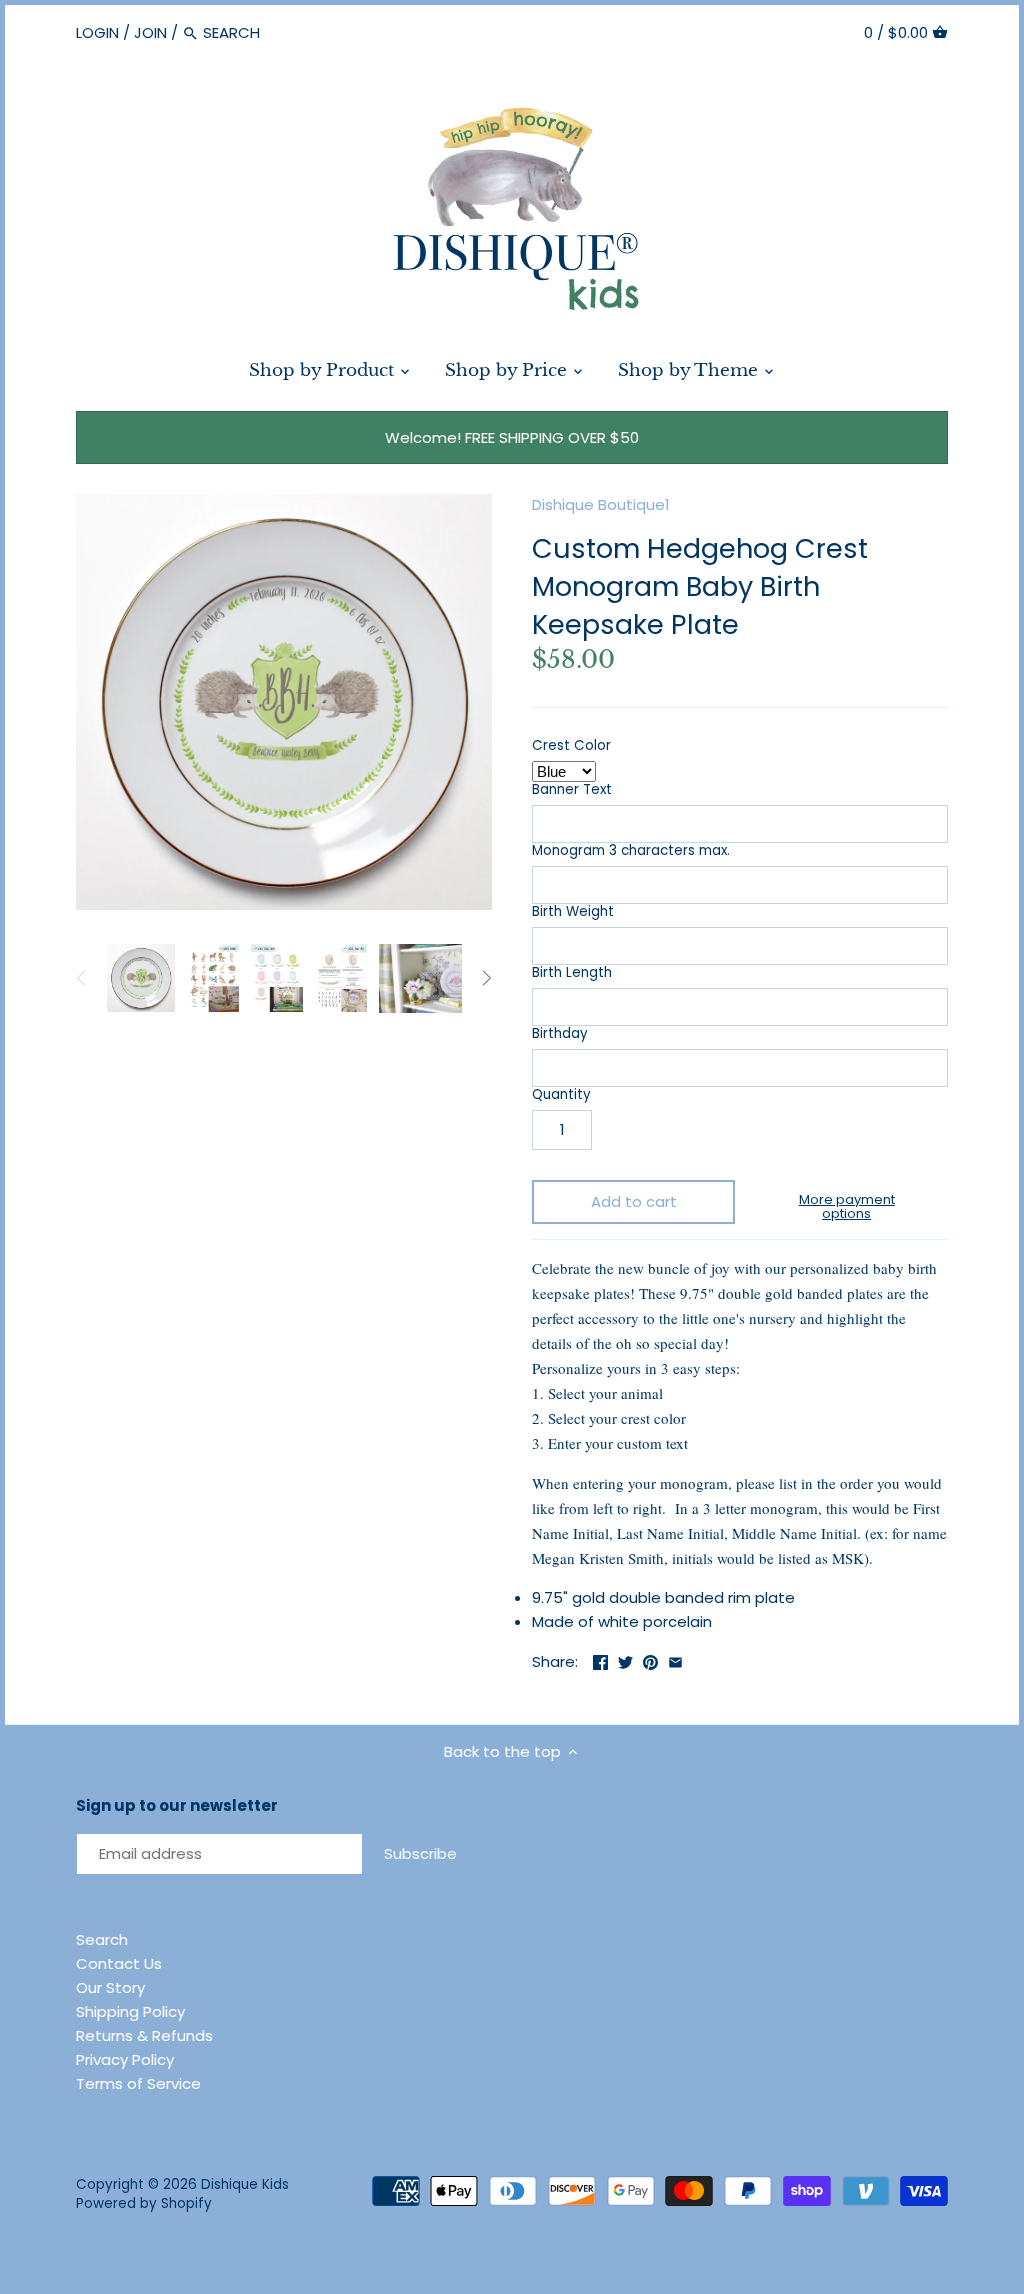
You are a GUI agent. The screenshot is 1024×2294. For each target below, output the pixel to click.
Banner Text (572, 790)
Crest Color (571, 746)
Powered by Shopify (144, 2203)
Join (150, 32)
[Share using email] (675, 1659)
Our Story (110, 1987)
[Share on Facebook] (600, 1659)
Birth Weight (573, 912)
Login (97, 32)
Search (102, 1939)
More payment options (847, 1207)
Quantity (561, 1095)
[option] (141, 978)
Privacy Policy (125, 2059)
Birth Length (572, 973)
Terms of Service (138, 2083)
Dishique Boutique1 (601, 504)
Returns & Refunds (144, 2035)
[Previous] (82, 978)
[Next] (486, 978)
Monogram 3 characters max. (631, 851)
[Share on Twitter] (625, 1659)
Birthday (560, 1034)
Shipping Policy (130, 2011)
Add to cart (634, 1201)
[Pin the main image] (650, 1659)
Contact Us (119, 1963)
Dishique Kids (245, 2184)
